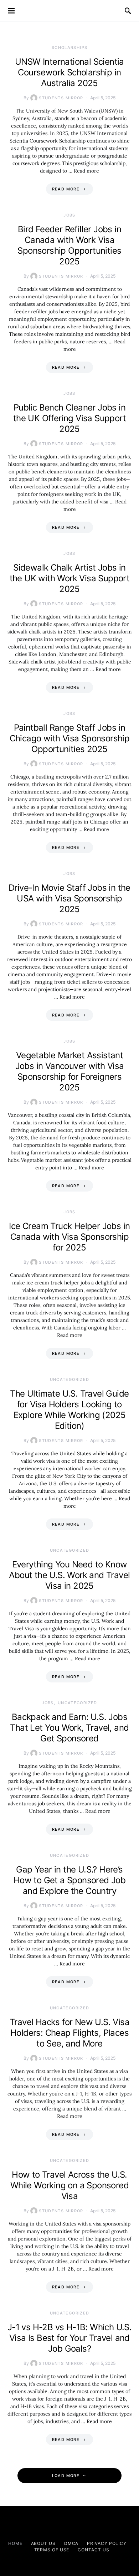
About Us (43, 2543)
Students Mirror (61, 98)
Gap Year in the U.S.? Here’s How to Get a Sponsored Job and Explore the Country (69, 1880)
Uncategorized (70, 1379)
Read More (66, 189)
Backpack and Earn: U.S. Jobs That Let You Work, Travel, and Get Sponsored (69, 1728)
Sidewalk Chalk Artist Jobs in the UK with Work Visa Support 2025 (70, 578)
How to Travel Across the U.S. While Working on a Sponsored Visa (69, 2185)
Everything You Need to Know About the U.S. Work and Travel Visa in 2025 (69, 1575)
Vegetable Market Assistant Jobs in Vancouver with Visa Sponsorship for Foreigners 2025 (70, 1071)
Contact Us (93, 2550)
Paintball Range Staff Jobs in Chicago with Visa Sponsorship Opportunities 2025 (70, 738)
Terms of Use (52, 2550)
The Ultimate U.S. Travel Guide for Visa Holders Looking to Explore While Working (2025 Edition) (69, 1410)
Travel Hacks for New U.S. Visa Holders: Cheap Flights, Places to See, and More (69, 2033)
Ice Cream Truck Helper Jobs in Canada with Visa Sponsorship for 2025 (69, 1237)
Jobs (69, 215)
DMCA (71, 2543)
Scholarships (70, 48)
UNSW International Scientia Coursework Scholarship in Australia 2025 (69, 72)
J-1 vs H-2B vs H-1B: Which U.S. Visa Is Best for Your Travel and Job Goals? (69, 2338)
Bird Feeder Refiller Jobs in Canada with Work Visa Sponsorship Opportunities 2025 (69, 245)
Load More (66, 2476)
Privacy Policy (107, 2543)
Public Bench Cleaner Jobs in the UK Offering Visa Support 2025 (69, 418)
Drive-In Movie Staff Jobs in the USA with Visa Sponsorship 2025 (69, 898)
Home (15, 2543)
